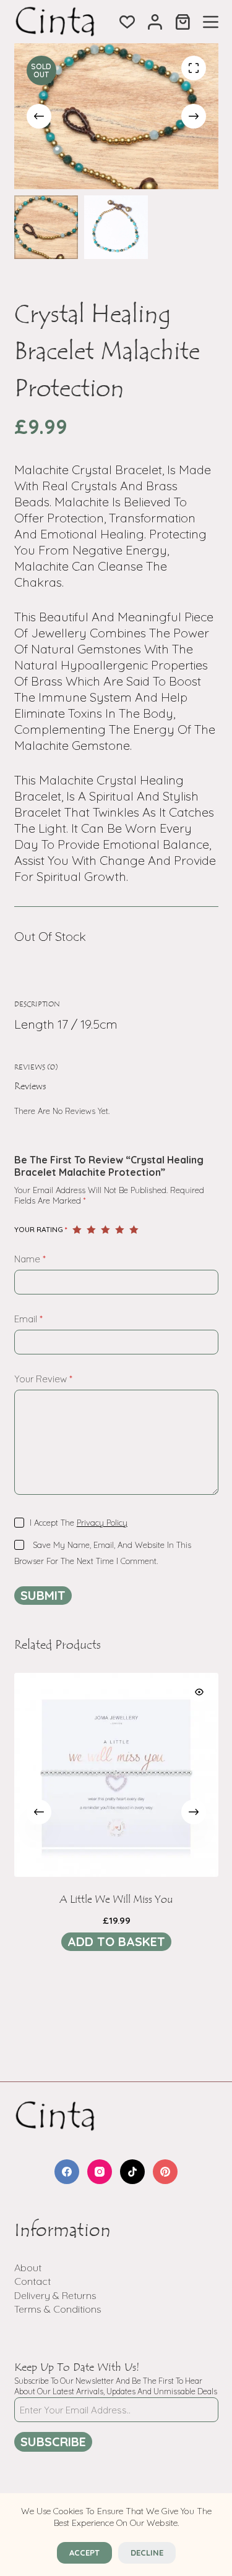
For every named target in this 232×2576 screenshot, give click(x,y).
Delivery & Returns (55, 2295)
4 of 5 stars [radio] (120, 1230)
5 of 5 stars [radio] (134, 1230)
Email (28, 1319)
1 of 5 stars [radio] (77, 1230)
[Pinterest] (165, 2172)
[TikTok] (132, 2172)
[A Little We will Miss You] (116, 1775)
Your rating (41, 1229)
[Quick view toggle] (199, 1692)
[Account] (155, 22)
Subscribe (53, 2442)
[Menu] (211, 22)
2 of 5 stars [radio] (91, 1230)
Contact (32, 2281)
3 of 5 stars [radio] (105, 1230)
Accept (84, 2553)
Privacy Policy (102, 1523)
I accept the (79, 1523)
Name (30, 1259)
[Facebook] (67, 2172)
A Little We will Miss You (116, 1900)
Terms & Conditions (58, 2309)
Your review (43, 1379)
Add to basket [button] (116, 1941)
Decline (147, 2553)
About (28, 2268)
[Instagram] (100, 2172)
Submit (43, 1595)
